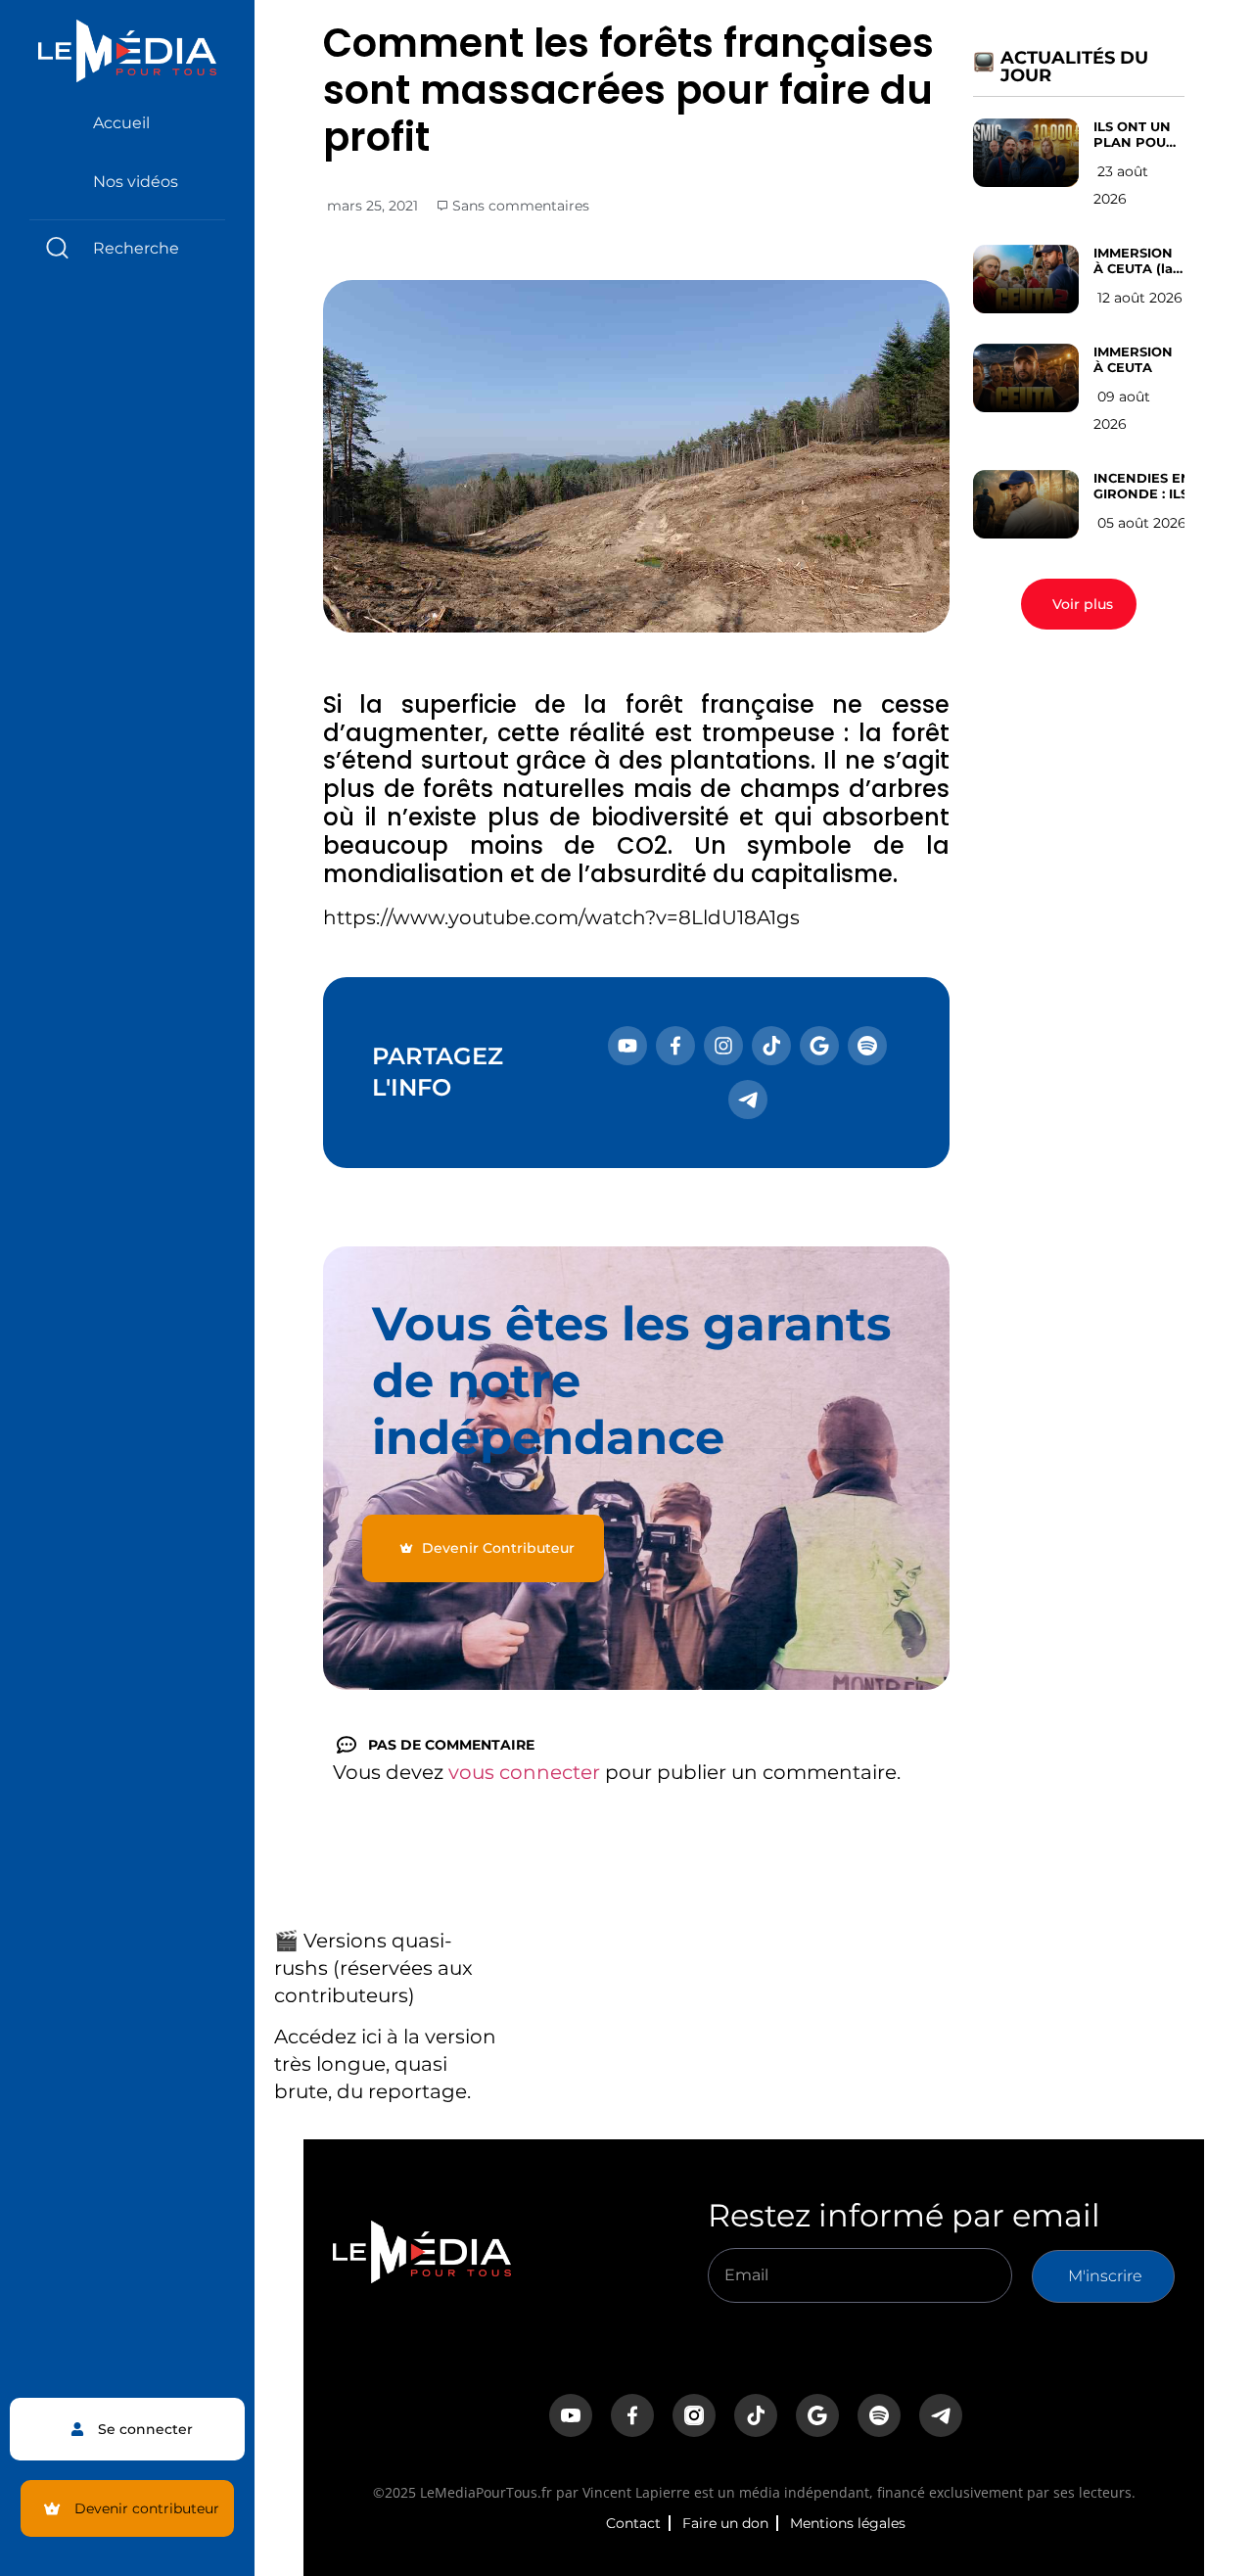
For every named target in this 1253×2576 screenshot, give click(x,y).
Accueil (121, 123)
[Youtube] (627, 1046)
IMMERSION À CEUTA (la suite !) (1133, 260)
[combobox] (127, 248)
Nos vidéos (136, 182)
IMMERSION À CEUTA (1133, 359)
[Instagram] (723, 1046)
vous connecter (524, 1772)
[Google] (819, 1046)
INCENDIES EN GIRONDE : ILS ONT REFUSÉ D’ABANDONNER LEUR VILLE (1151, 486)
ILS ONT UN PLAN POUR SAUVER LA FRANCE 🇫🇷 (1135, 134)
